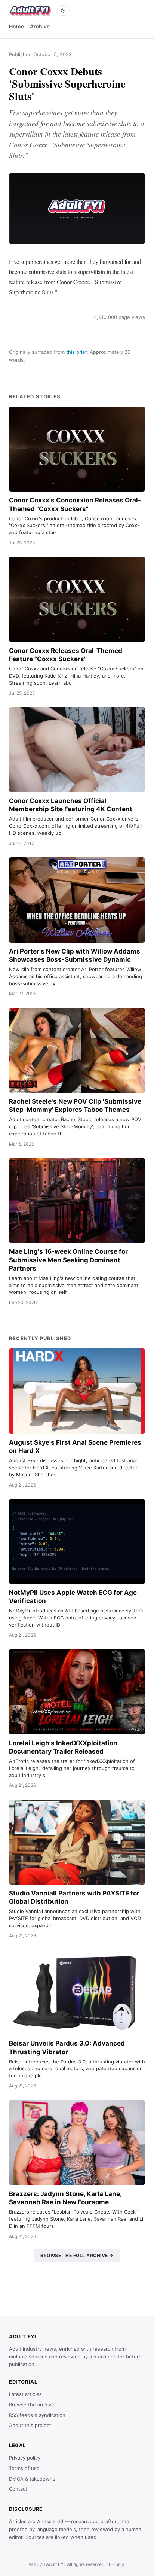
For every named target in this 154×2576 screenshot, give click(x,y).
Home (16, 26)
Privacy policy (25, 2458)
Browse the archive (32, 2405)
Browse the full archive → (77, 2255)
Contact (18, 2489)
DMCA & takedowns (32, 2479)
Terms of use (24, 2468)
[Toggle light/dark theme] (63, 10)
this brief (76, 352)
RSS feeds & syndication (37, 2415)
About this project (30, 2425)
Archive (40, 26)
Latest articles (25, 2394)
